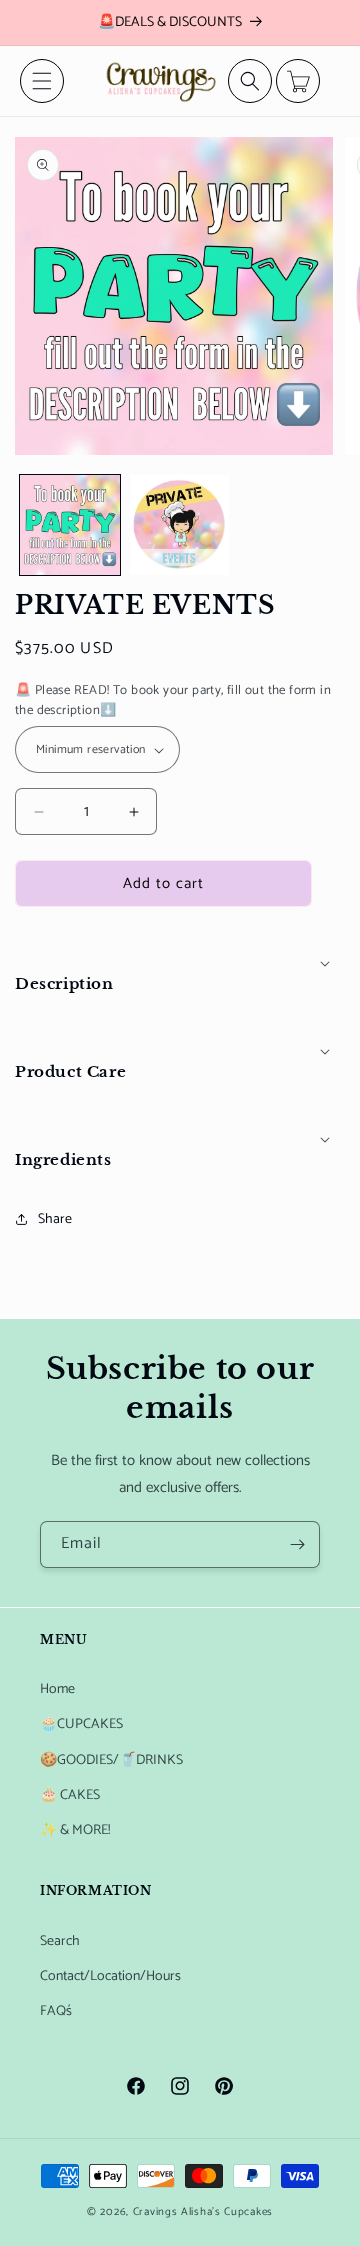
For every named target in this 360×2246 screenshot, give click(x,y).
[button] (42, 81)
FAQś (56, 2011)
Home (57, 1689)
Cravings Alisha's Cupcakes (203, 2212)
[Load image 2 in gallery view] (180, 525)
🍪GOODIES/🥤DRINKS (111, 1760)
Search (60, 1941)
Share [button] (55, 1219)
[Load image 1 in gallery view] (70, 525)
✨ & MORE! (75, 1830)
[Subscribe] (297, 1544)
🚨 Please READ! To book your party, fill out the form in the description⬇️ (173, 700)
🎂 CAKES (70, 1795)
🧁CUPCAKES (81, 1724)
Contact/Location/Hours (110, 1976)
